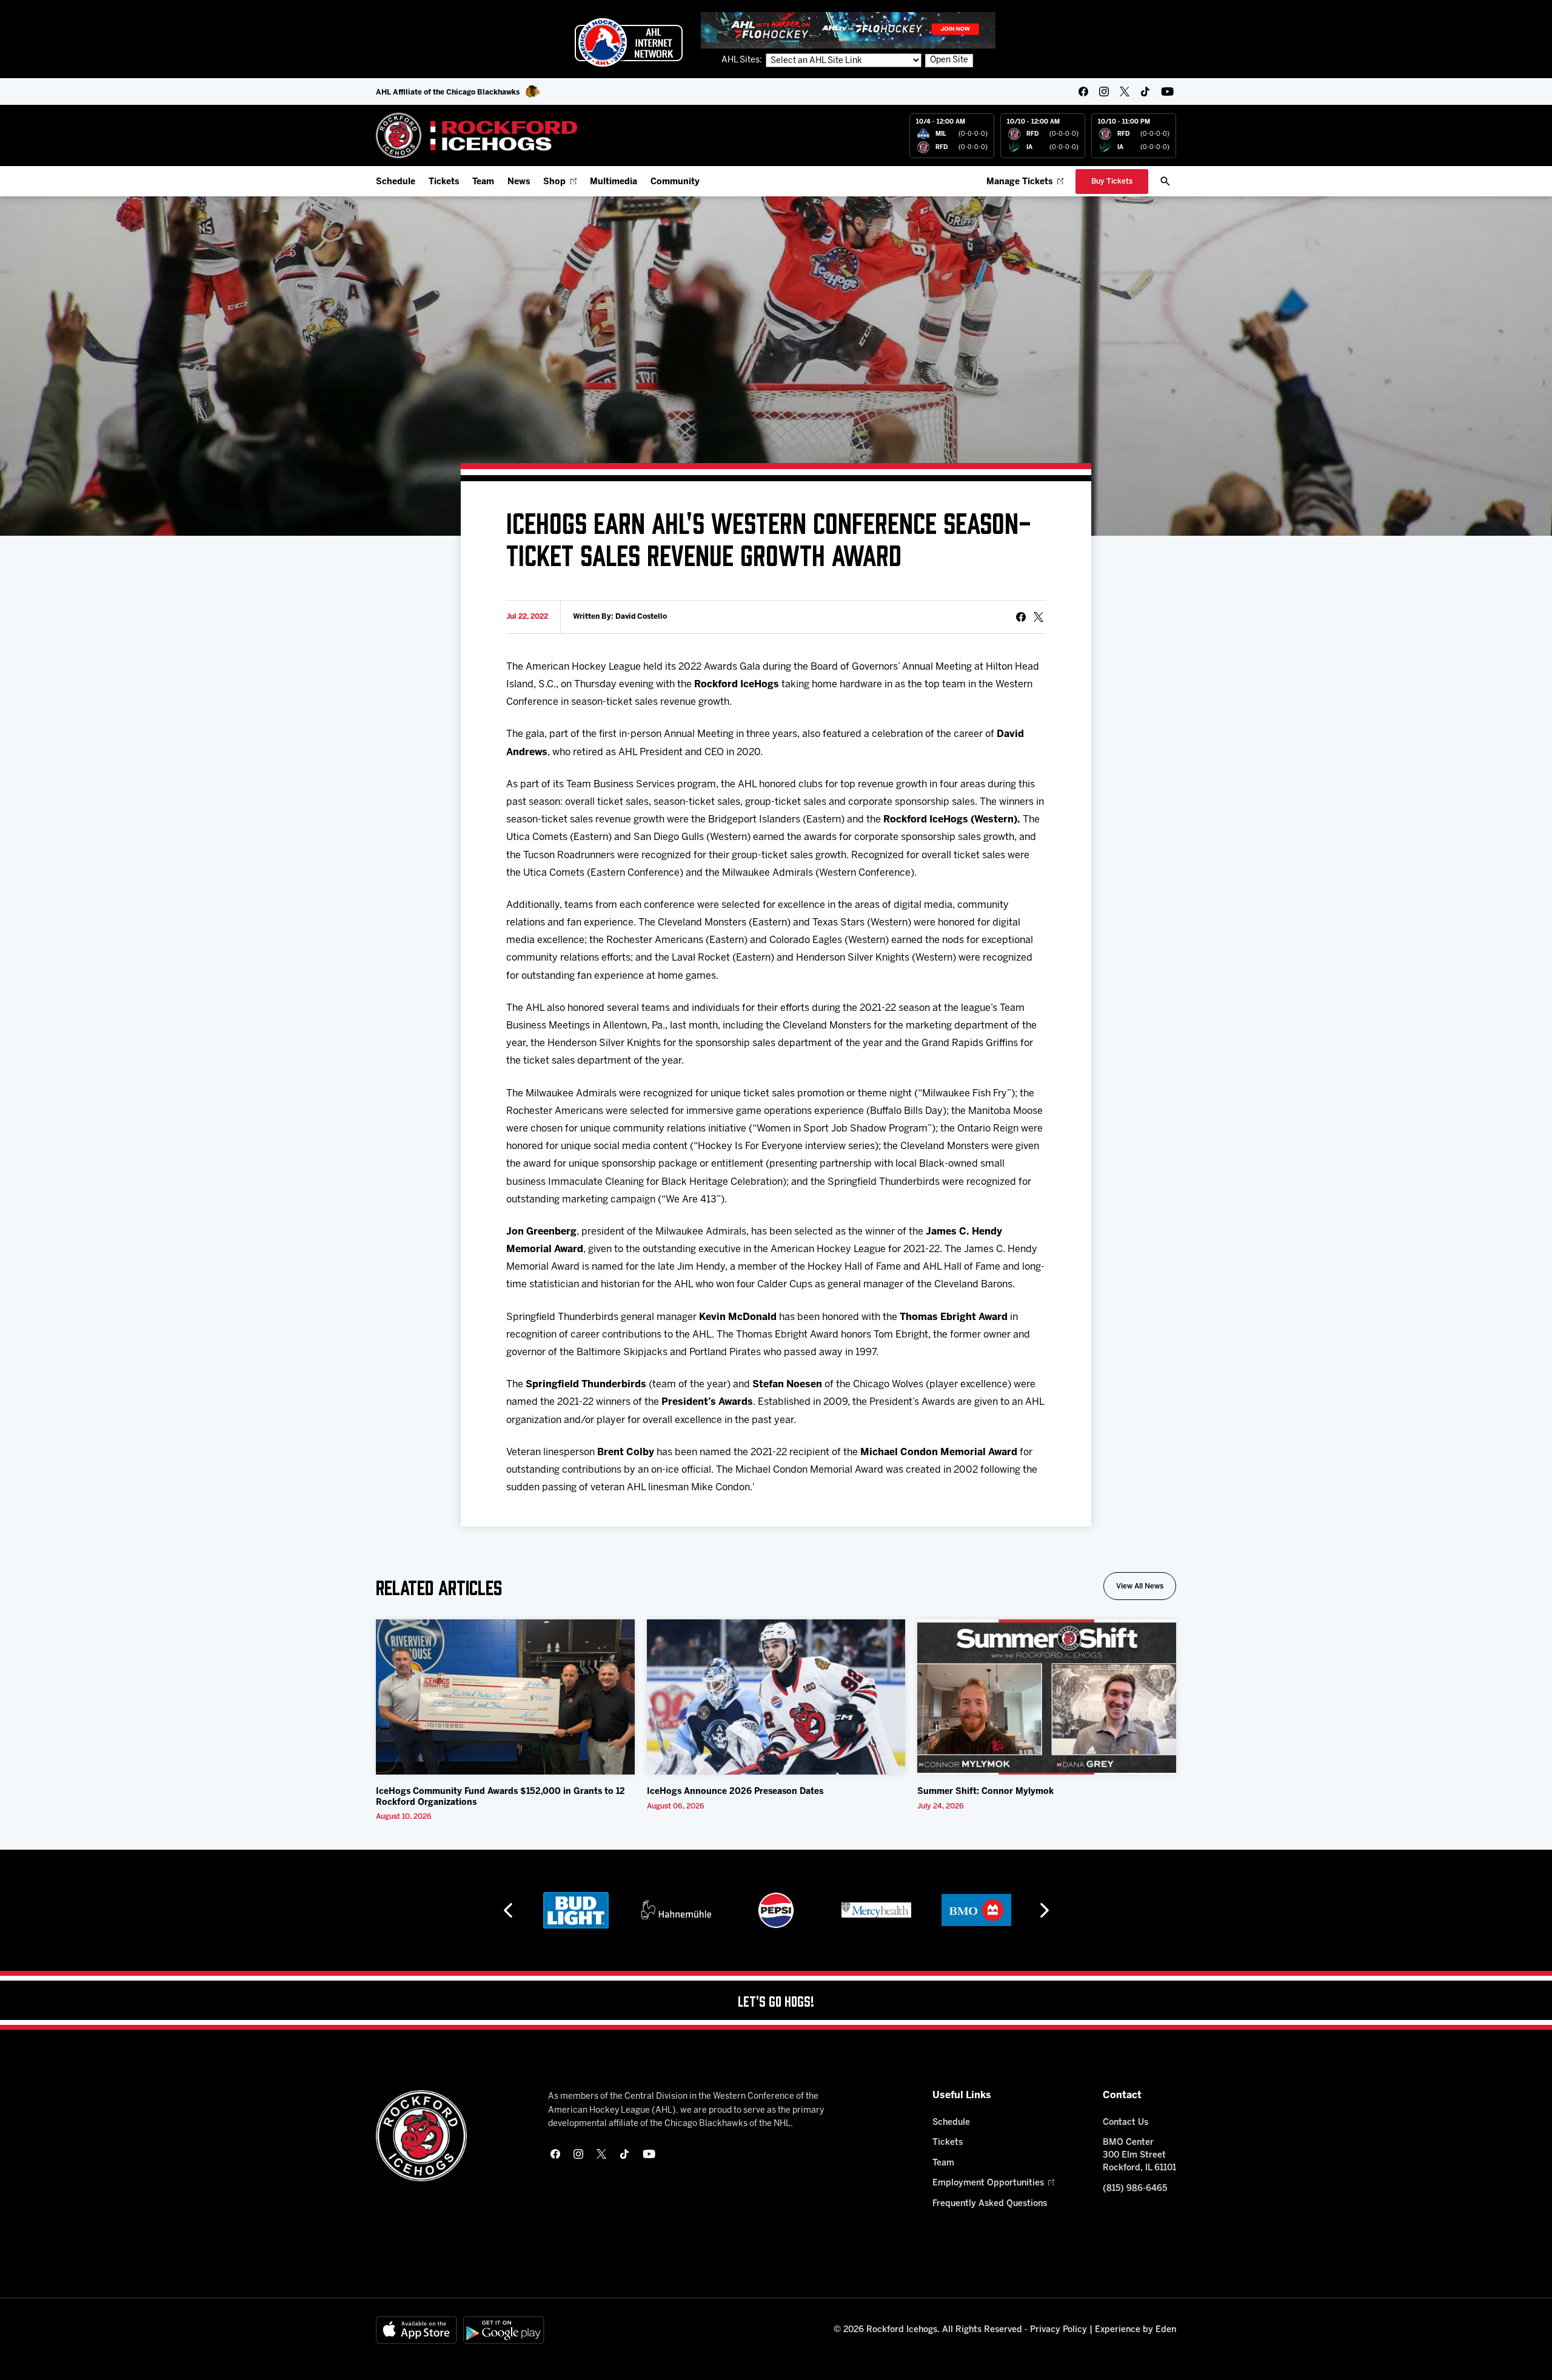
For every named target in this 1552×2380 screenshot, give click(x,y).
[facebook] (1083, 92)
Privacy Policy (1059, 2330)
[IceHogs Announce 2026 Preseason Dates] (776, 1697)
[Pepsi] (676, 1910)
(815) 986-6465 (1135, 2189)
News (519, 182)
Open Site (949, 60)
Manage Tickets (1019, 182)
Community (675, 182)
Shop (554, 182)
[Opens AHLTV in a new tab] (848, 30)
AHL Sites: (743, 60)
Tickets (444, 182)
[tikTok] (1145, 92)
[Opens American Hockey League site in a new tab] (629, 42)
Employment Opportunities (988, 2183)
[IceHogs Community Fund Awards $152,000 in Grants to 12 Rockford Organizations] (505, 1697)
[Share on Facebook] (1021, 617)
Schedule (396, 182)
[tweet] (1039, 617)
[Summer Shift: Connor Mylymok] (1047, 1697)
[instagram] (1104, 92)
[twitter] (1125, 92)
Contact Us (1126, 2123)
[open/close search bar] (1165, 181)
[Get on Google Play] (504, 2330)
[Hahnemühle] (576, 1910)
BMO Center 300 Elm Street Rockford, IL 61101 (1139, 2155)
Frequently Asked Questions (990, 2204)
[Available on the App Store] (416, 2330)
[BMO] (876, 1910)
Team (483, 182)
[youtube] (1167, 92)
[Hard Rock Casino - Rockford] (976, 1910)
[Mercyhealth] (776, 1910)
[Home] (477, 135)
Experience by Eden (1136, 2330)
